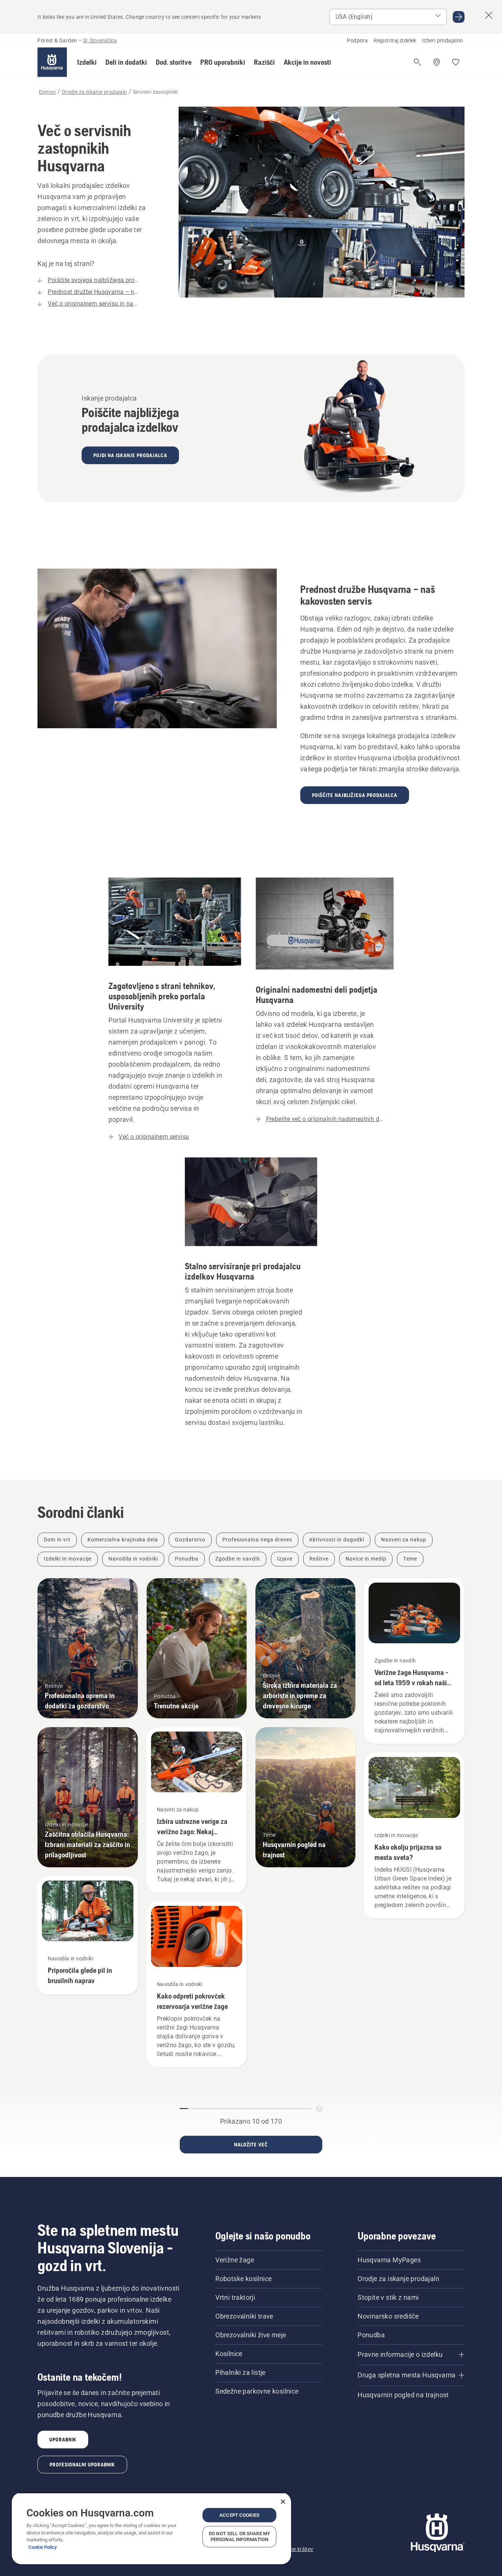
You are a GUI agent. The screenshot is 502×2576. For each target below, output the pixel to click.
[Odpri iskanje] (417, 62)
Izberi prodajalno (443, 40)
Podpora (357, 40)
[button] (87, 62)
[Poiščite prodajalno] (437, 62)
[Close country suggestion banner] (489, 15)
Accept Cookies (239, 2515)
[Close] (283, 2502)
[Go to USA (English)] (459, 17)
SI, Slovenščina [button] (100, 40)
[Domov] (52, 62)
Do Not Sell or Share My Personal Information (239, 2536)
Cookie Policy (43, 2547)
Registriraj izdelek (395, 40)
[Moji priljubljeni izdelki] (456, 62)
